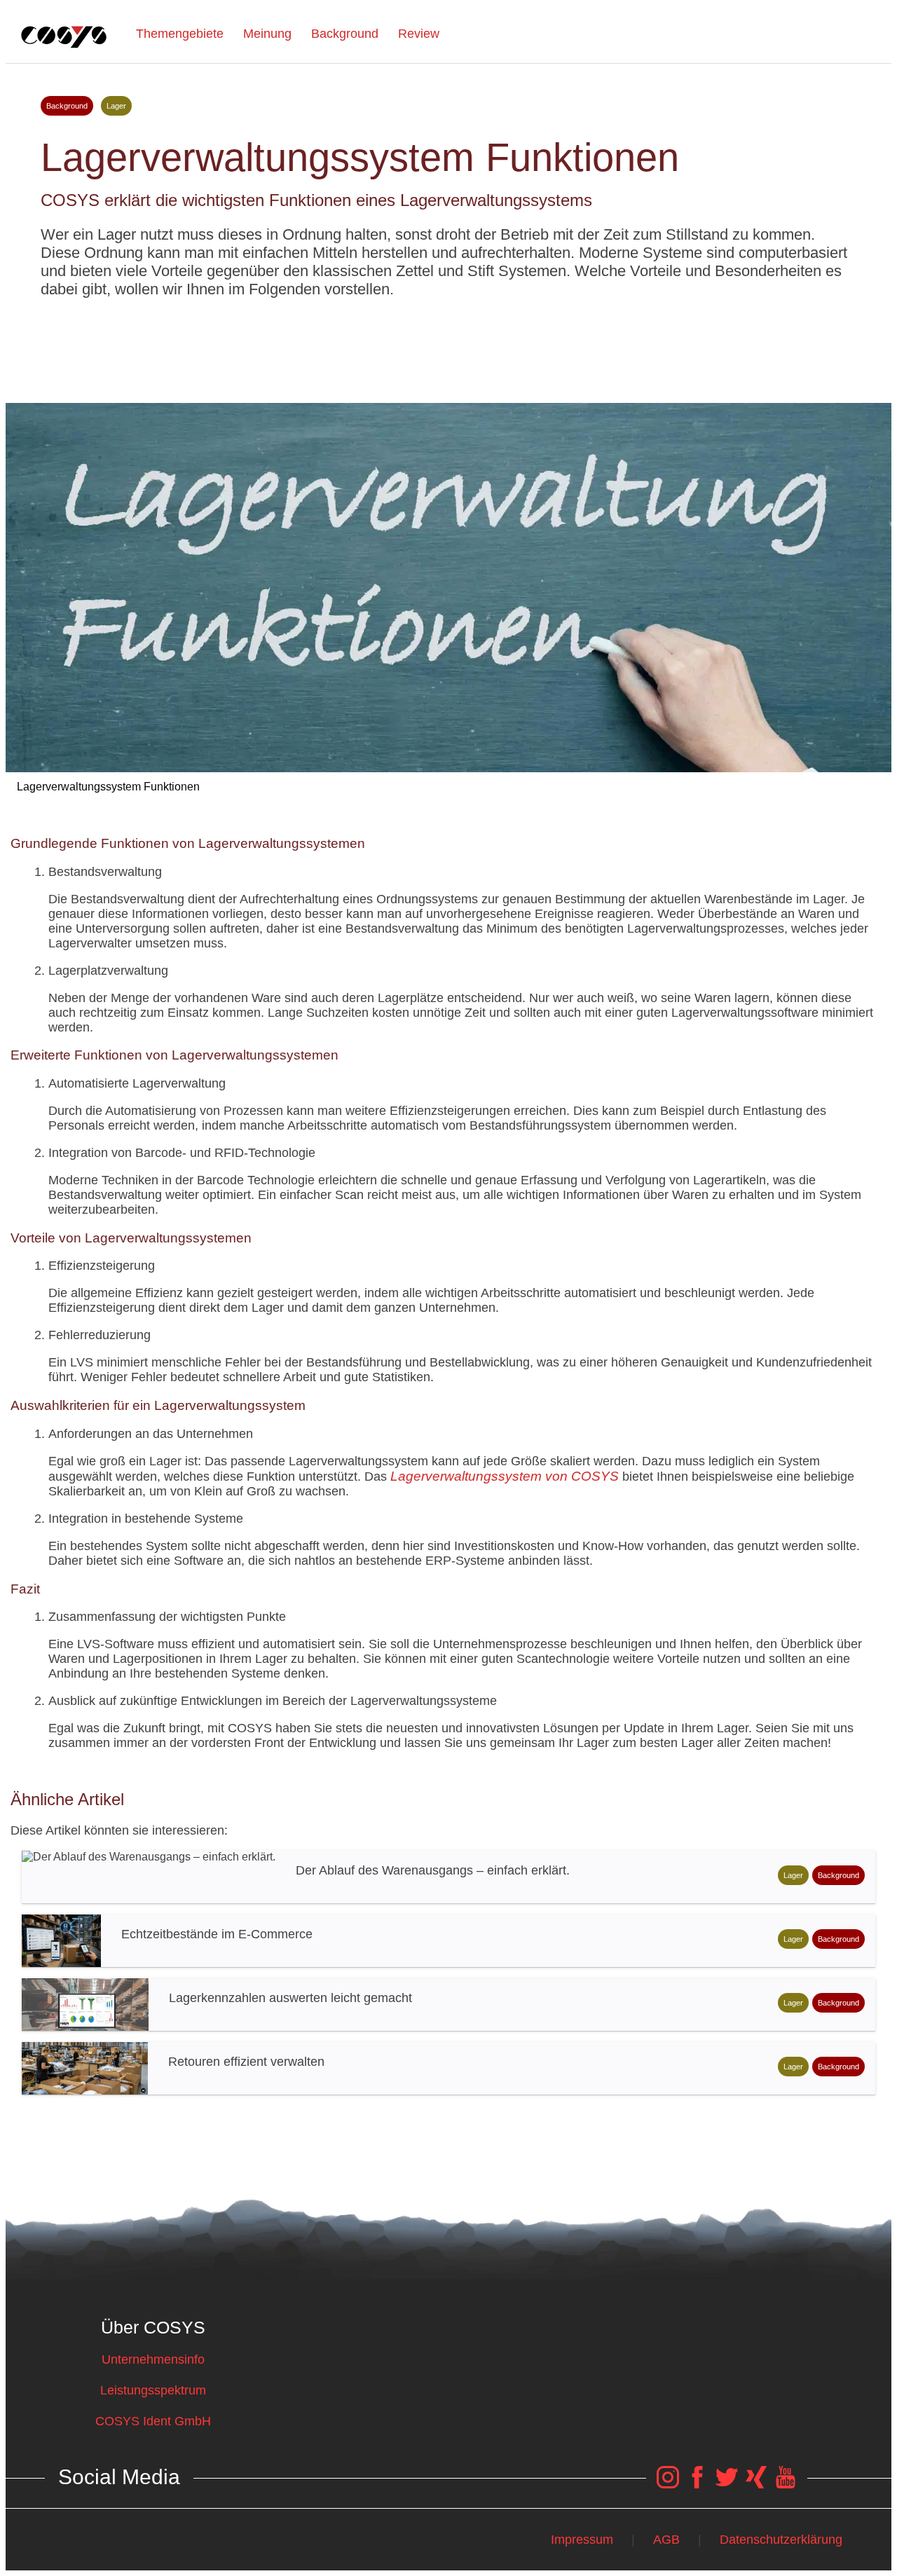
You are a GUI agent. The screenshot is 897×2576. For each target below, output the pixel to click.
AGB (666, 2540)
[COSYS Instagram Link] (668, 2484)
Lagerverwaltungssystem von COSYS (505, 1476)
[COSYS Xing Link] (756, 2484)
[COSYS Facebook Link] (697, 2484)
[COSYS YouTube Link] (786, 2484)
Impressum (582, 2540)
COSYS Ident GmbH (153, 2421)
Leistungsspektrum (153, 2390)
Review (419, 34)
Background (345, 34)
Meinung (267, 34)
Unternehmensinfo (153, 2359)
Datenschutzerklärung (781, 2540)
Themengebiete (180, 34)
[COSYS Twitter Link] (727, 2484)
